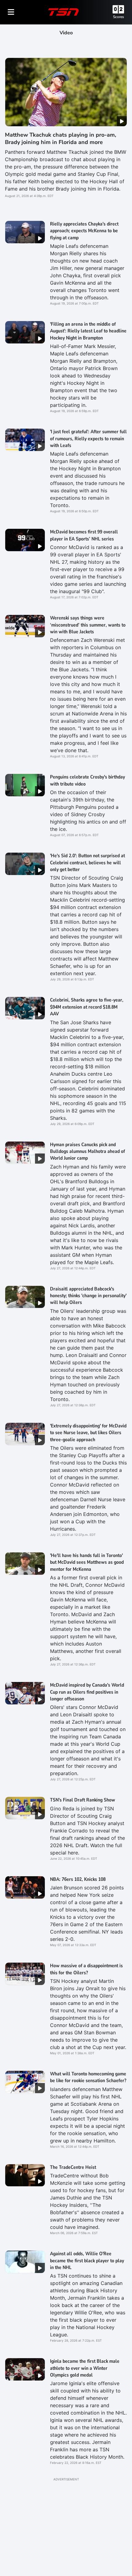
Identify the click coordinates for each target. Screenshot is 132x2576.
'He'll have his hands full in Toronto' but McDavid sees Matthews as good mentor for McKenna (87, 1562)
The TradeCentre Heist (73, 2167)
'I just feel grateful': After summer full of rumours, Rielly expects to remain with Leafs (88, 439)
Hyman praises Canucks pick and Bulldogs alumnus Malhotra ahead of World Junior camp (87, 1152)
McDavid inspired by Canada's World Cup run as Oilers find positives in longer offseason (87, 1692)
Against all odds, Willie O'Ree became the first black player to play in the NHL (87, 2261)
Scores (118, 17)
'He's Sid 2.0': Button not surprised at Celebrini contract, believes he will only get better (87, 863)
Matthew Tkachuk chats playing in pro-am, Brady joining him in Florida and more (60, 138)
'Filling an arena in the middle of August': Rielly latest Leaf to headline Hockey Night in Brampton (88, 331)
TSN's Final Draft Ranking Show (83, 1800)
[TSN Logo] (64, 12)
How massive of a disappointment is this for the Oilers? (86, 1969)
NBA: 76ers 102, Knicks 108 (78, 1879)
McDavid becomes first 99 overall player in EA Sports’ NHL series (84, 535)
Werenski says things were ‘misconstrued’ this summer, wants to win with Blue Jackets (88, 625)
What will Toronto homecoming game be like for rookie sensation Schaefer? (88, 2077)
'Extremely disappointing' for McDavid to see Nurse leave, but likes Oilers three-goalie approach (88, 1433)
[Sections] (11, 12)
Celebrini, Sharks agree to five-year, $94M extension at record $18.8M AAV (87, 1007)
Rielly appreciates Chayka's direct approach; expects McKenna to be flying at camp (84, 231)
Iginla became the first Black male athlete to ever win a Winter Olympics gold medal (85, 2368)
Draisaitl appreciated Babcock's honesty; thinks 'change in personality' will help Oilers (88, 1296)
